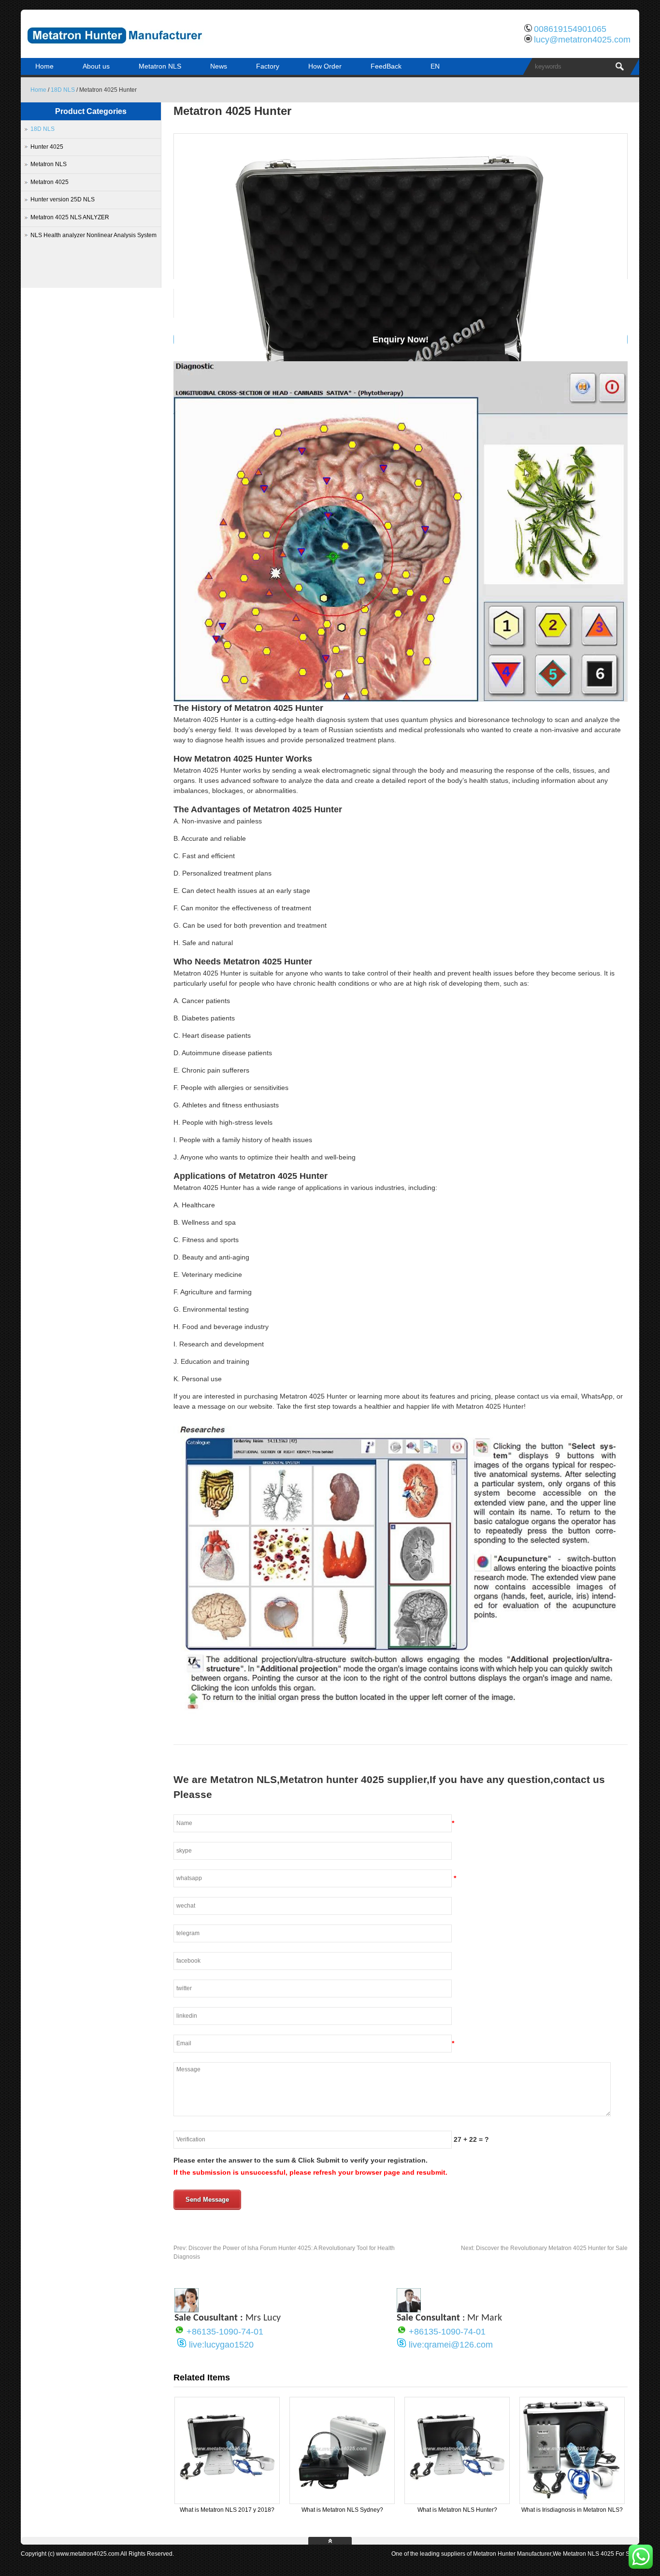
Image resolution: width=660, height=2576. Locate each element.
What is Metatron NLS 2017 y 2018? (227, 2510)
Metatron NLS (160, 66)
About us (96, 66)
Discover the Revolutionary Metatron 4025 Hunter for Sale (544, 2248)
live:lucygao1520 (221, 2345)
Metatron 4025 (50, 182)
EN (435, 66)
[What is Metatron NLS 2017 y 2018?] (227, 2500)
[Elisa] (187, 2310)
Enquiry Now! (401, 340)
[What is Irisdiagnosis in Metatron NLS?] (572, 2500)
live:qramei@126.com (451, 2345)
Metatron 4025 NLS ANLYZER (70, 217)
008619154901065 (570, 29)
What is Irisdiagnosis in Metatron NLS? (572, 2510)
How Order (325, 66)
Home (44, 66)
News (219, 66)
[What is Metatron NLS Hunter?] (457, 2500)
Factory (268, 66)
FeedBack (386, 66)
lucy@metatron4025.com (582, 40)
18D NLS (63, 90)
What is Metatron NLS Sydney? (342, 2510)
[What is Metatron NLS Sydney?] (342, 2500)
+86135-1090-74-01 (225, 2332)
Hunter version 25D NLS (63, 199)
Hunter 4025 (47, 147)
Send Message (207, 2200)
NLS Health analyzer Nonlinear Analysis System (93, 235)
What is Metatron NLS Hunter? (457, 2510)
